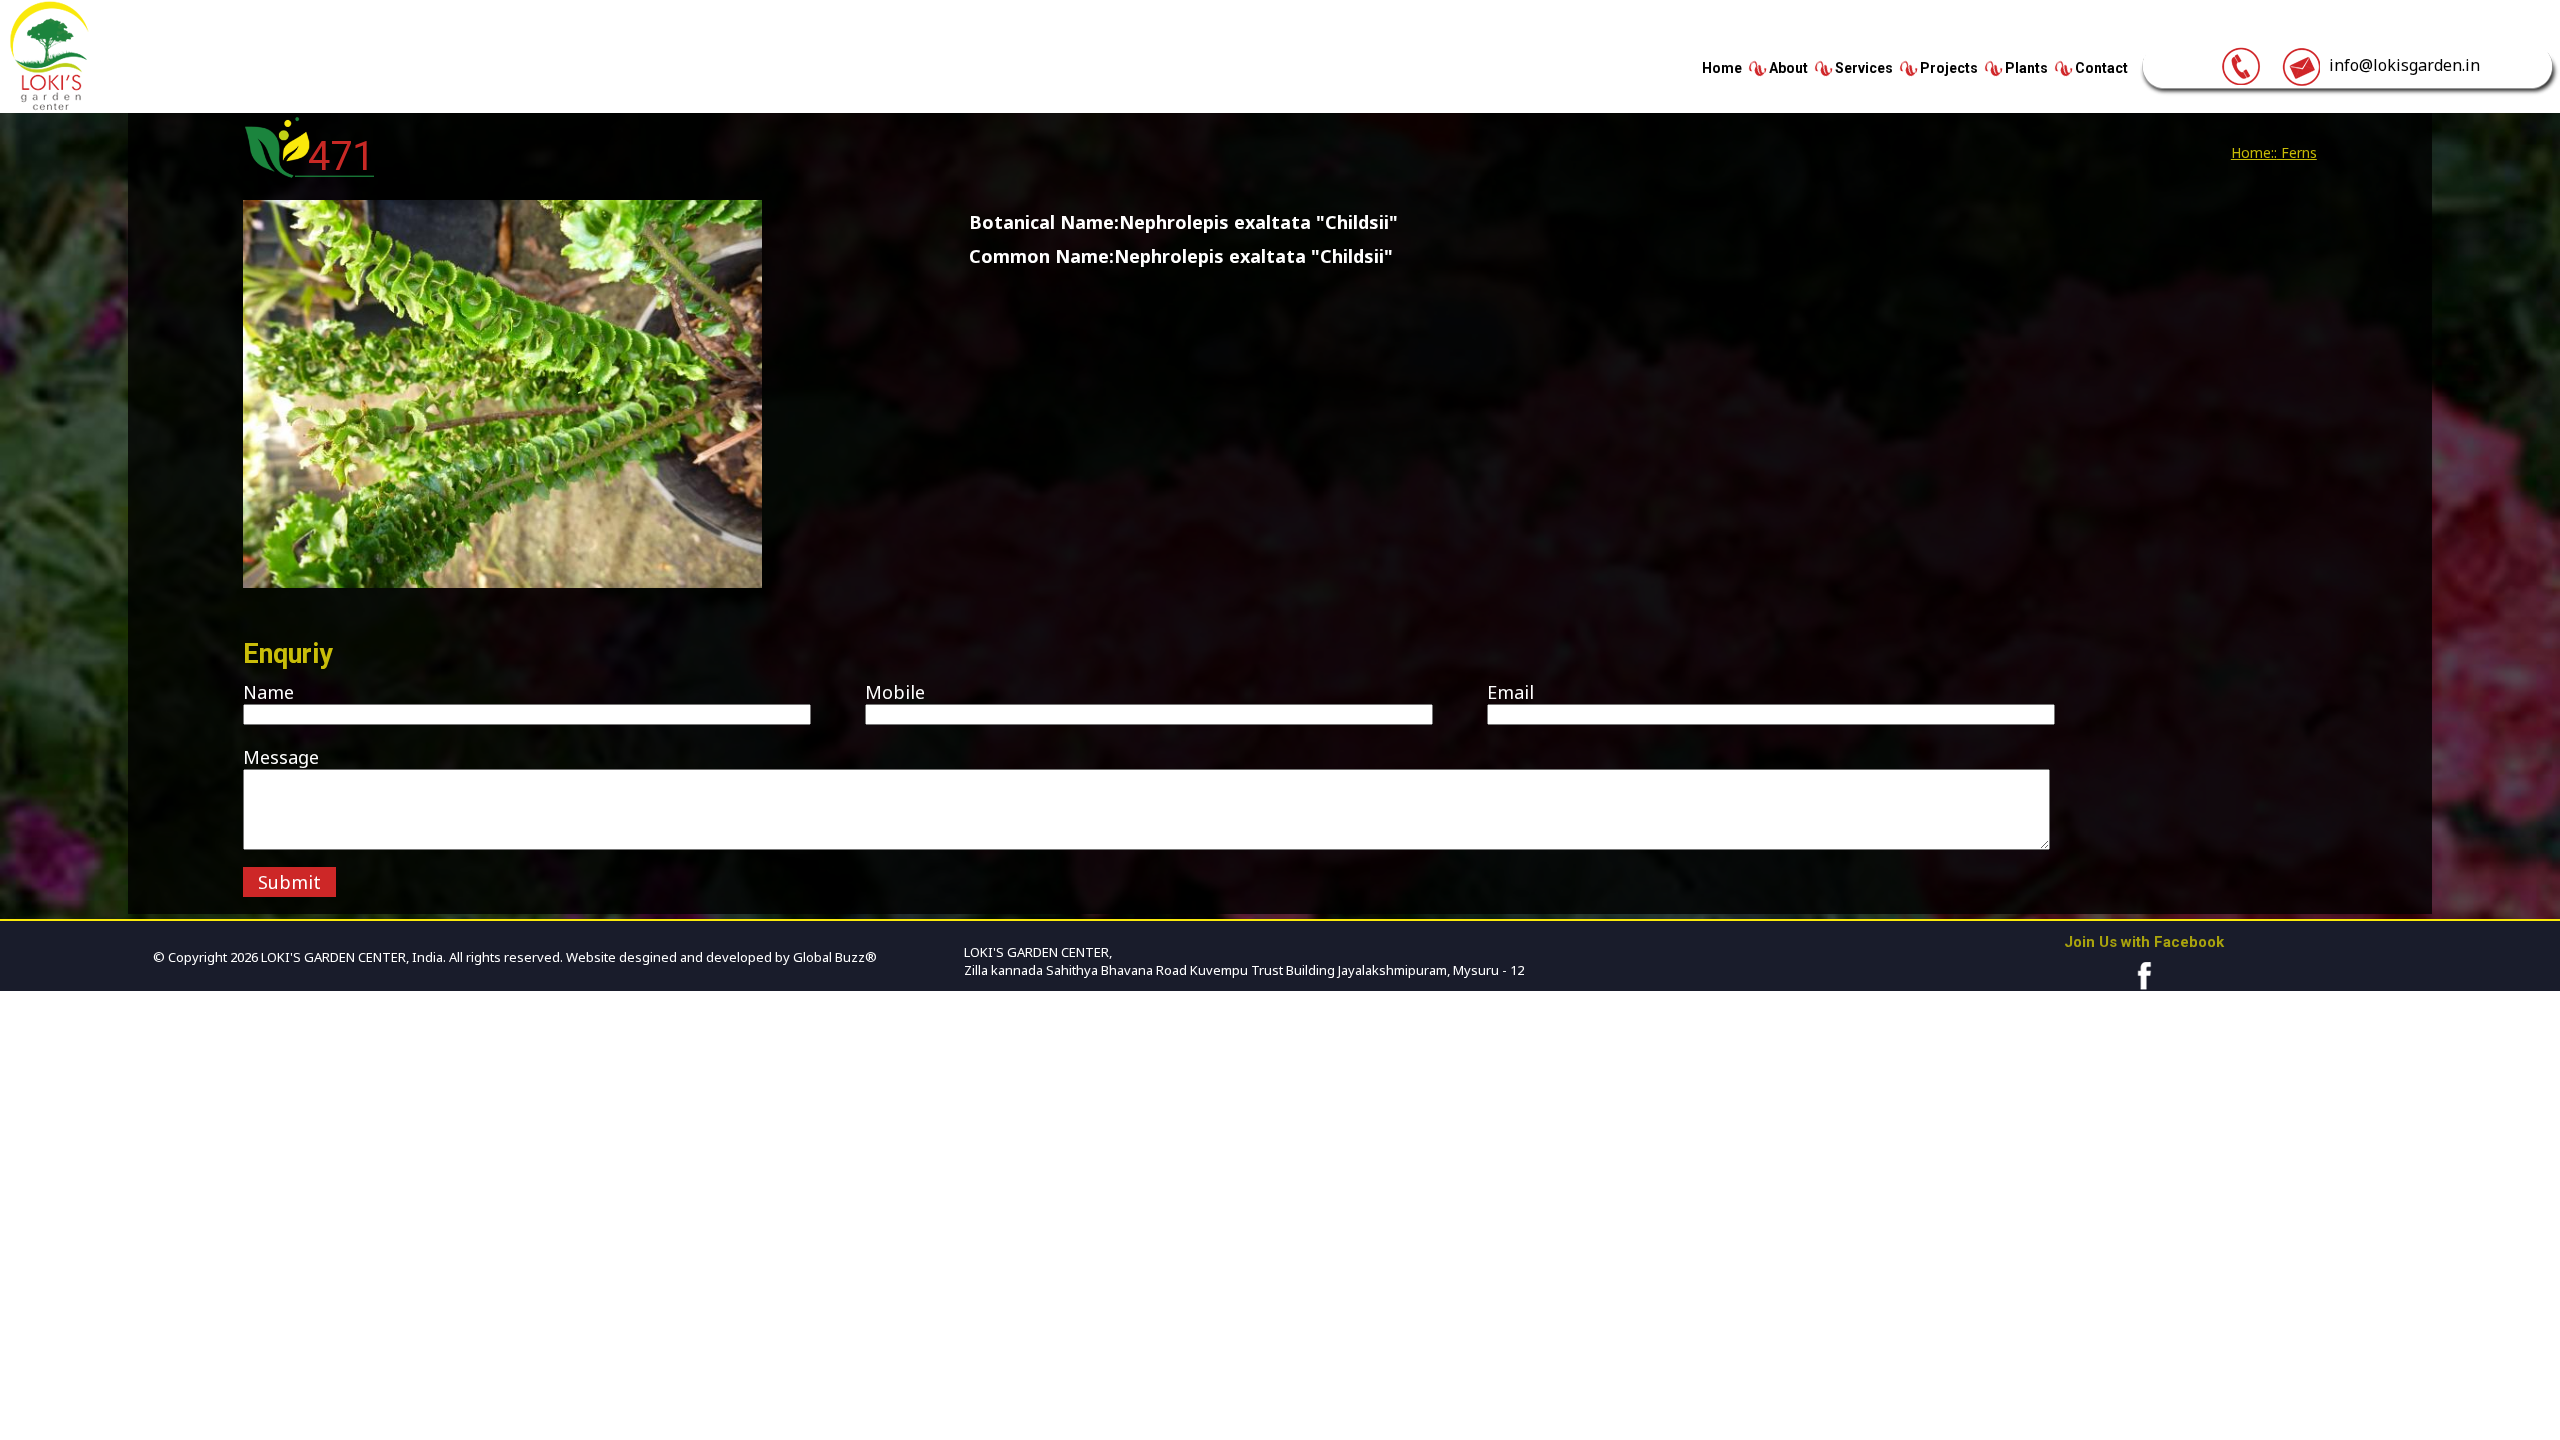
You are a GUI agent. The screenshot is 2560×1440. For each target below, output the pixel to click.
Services (1864, 68)
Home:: (2254, 152)
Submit (289, 882)
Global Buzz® (833, 957)
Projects (1949, 68)
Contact (2101, 68)
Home (1722, 68)
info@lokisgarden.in (2400, 65)
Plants (2026, 68)
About (1788, 68)
